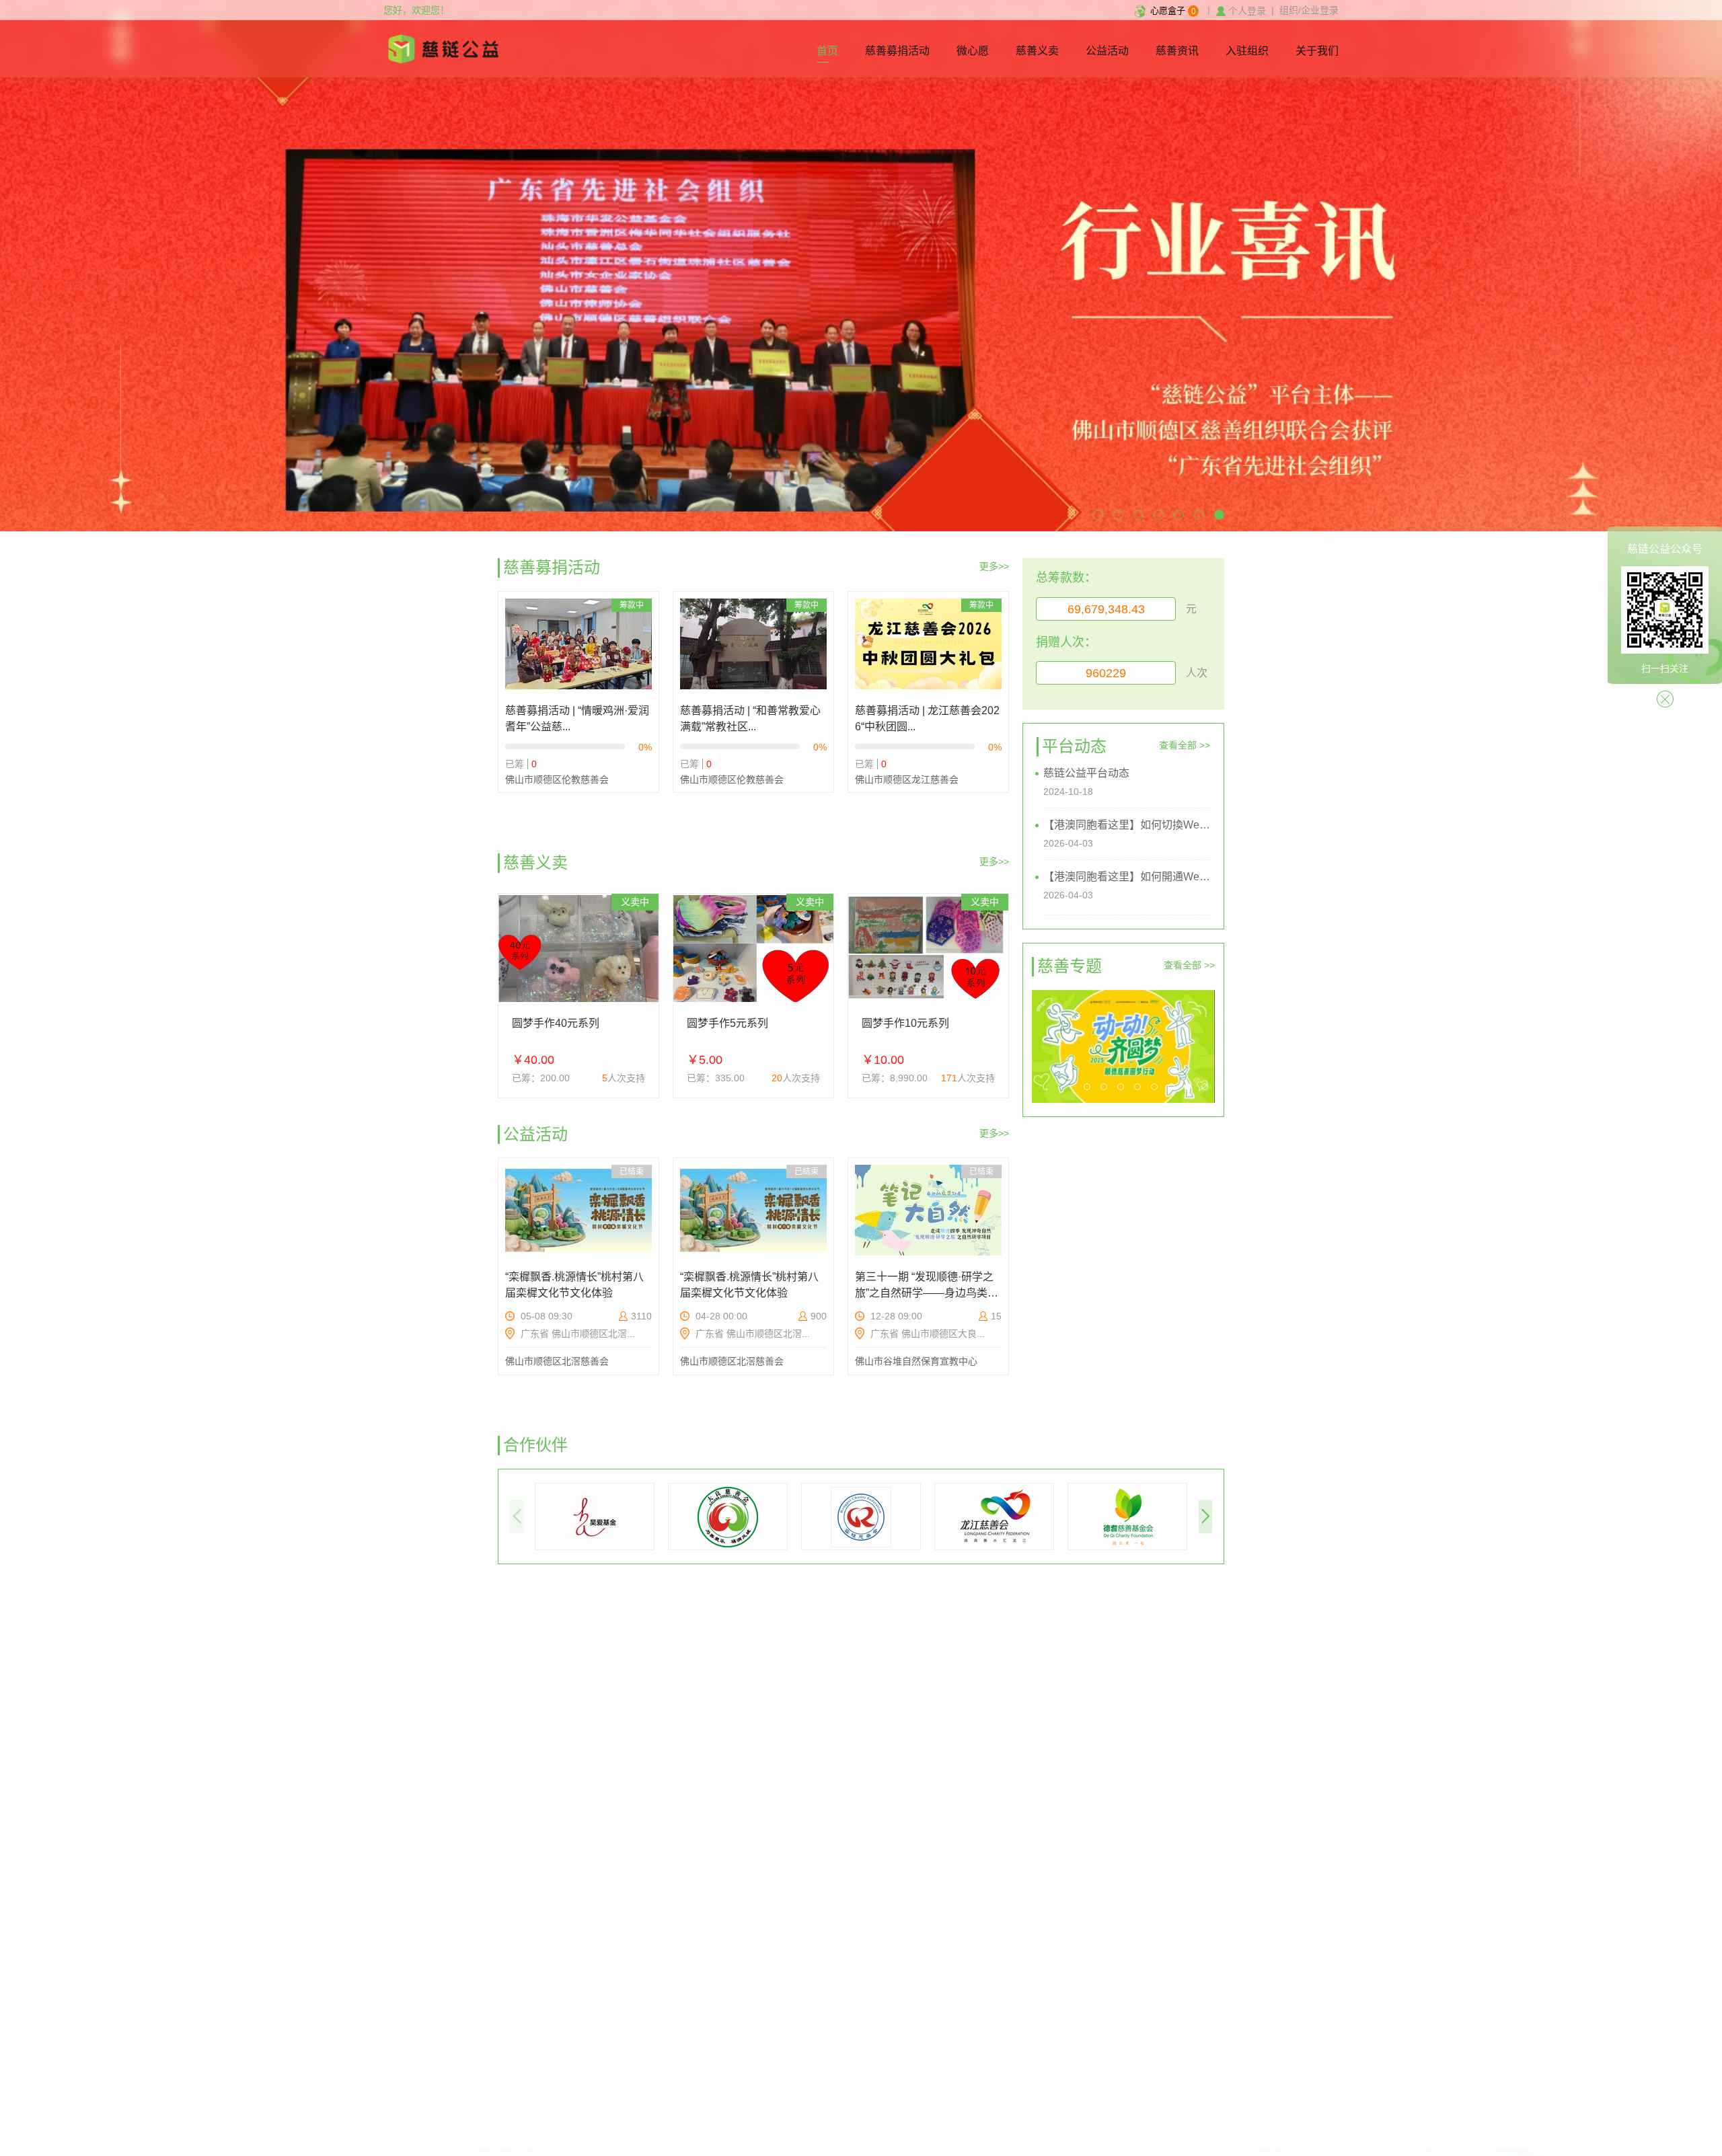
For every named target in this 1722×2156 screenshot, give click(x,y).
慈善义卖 (1037, 51)
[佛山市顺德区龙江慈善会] (994, 1516)
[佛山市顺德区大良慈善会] (728, 1516)
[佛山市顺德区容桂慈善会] (861, 1516)
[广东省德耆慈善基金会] (1127, 1516)
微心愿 (973, 51)
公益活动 (1107, 51)
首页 (827, 51)
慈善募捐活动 (897, 51)
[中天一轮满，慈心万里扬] (1123, 1046)
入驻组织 (1247, 51)
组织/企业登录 (1309, 10)
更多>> (994, 566)
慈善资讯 (1177, 51)
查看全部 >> (1185, 745)
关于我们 (1317, 51)
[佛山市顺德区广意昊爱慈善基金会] (595, 1516)
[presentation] (517, 1516)
